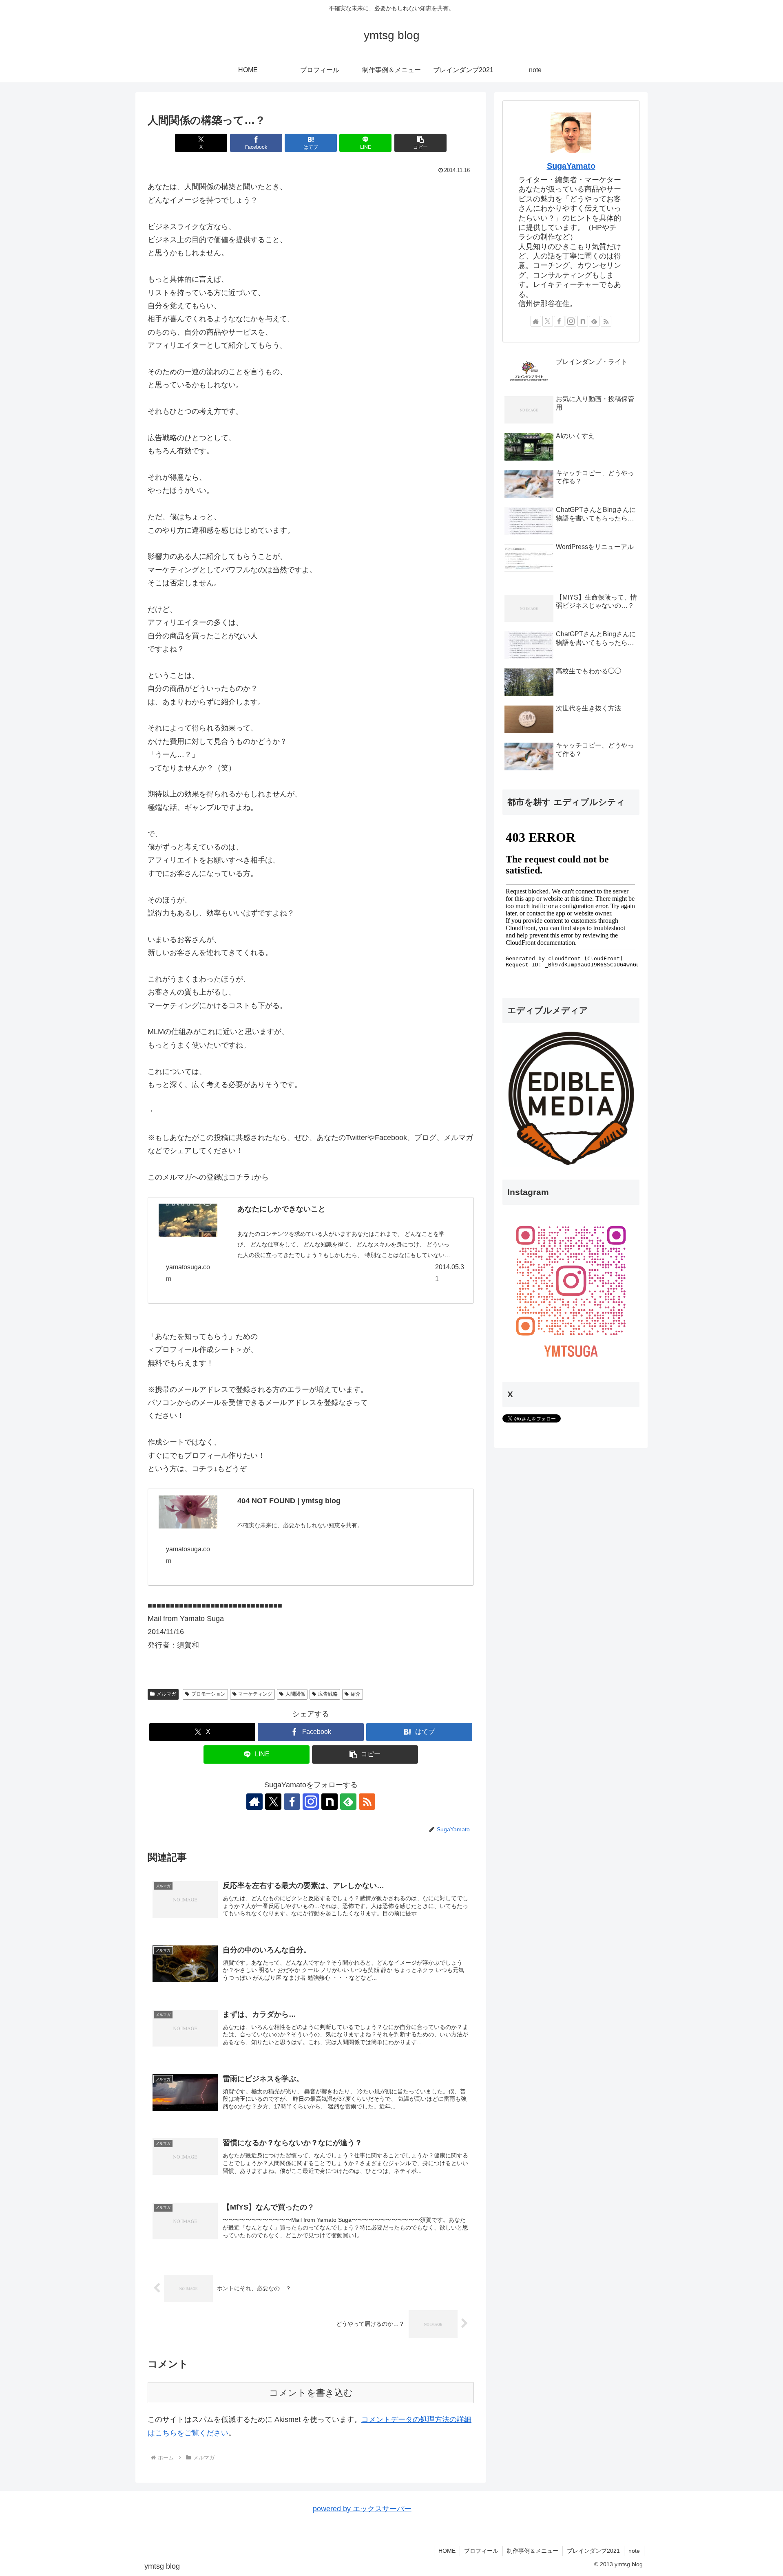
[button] (420, 143)
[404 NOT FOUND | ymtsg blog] (188, 1512)
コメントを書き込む (311, 2393)
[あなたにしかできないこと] (188, 1220)
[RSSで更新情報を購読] (367, 1802)
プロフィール (481, 2551)
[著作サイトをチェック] (254, 1802)
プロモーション (208, 1694)
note (634, 2551)
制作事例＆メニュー (533, 2551)
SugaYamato (571, 166)
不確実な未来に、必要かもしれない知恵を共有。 (300, 1525)
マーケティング (255, 1694)
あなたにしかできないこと (281, 1209)
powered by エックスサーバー (362, 2509)
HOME (447, 2551)
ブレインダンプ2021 (593, 2551)
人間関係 (295, 1694)
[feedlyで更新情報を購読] (348, 1802)
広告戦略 (328, 1694)
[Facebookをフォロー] (292, 1802)
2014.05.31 (450, 1273)
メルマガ (166, 1694)
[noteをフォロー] (330, 1802)
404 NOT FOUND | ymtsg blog (289, 1501)
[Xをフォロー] (273, 1802)
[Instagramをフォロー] (311, 1802)
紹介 (356, 1694)
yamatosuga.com (188, 1273)
